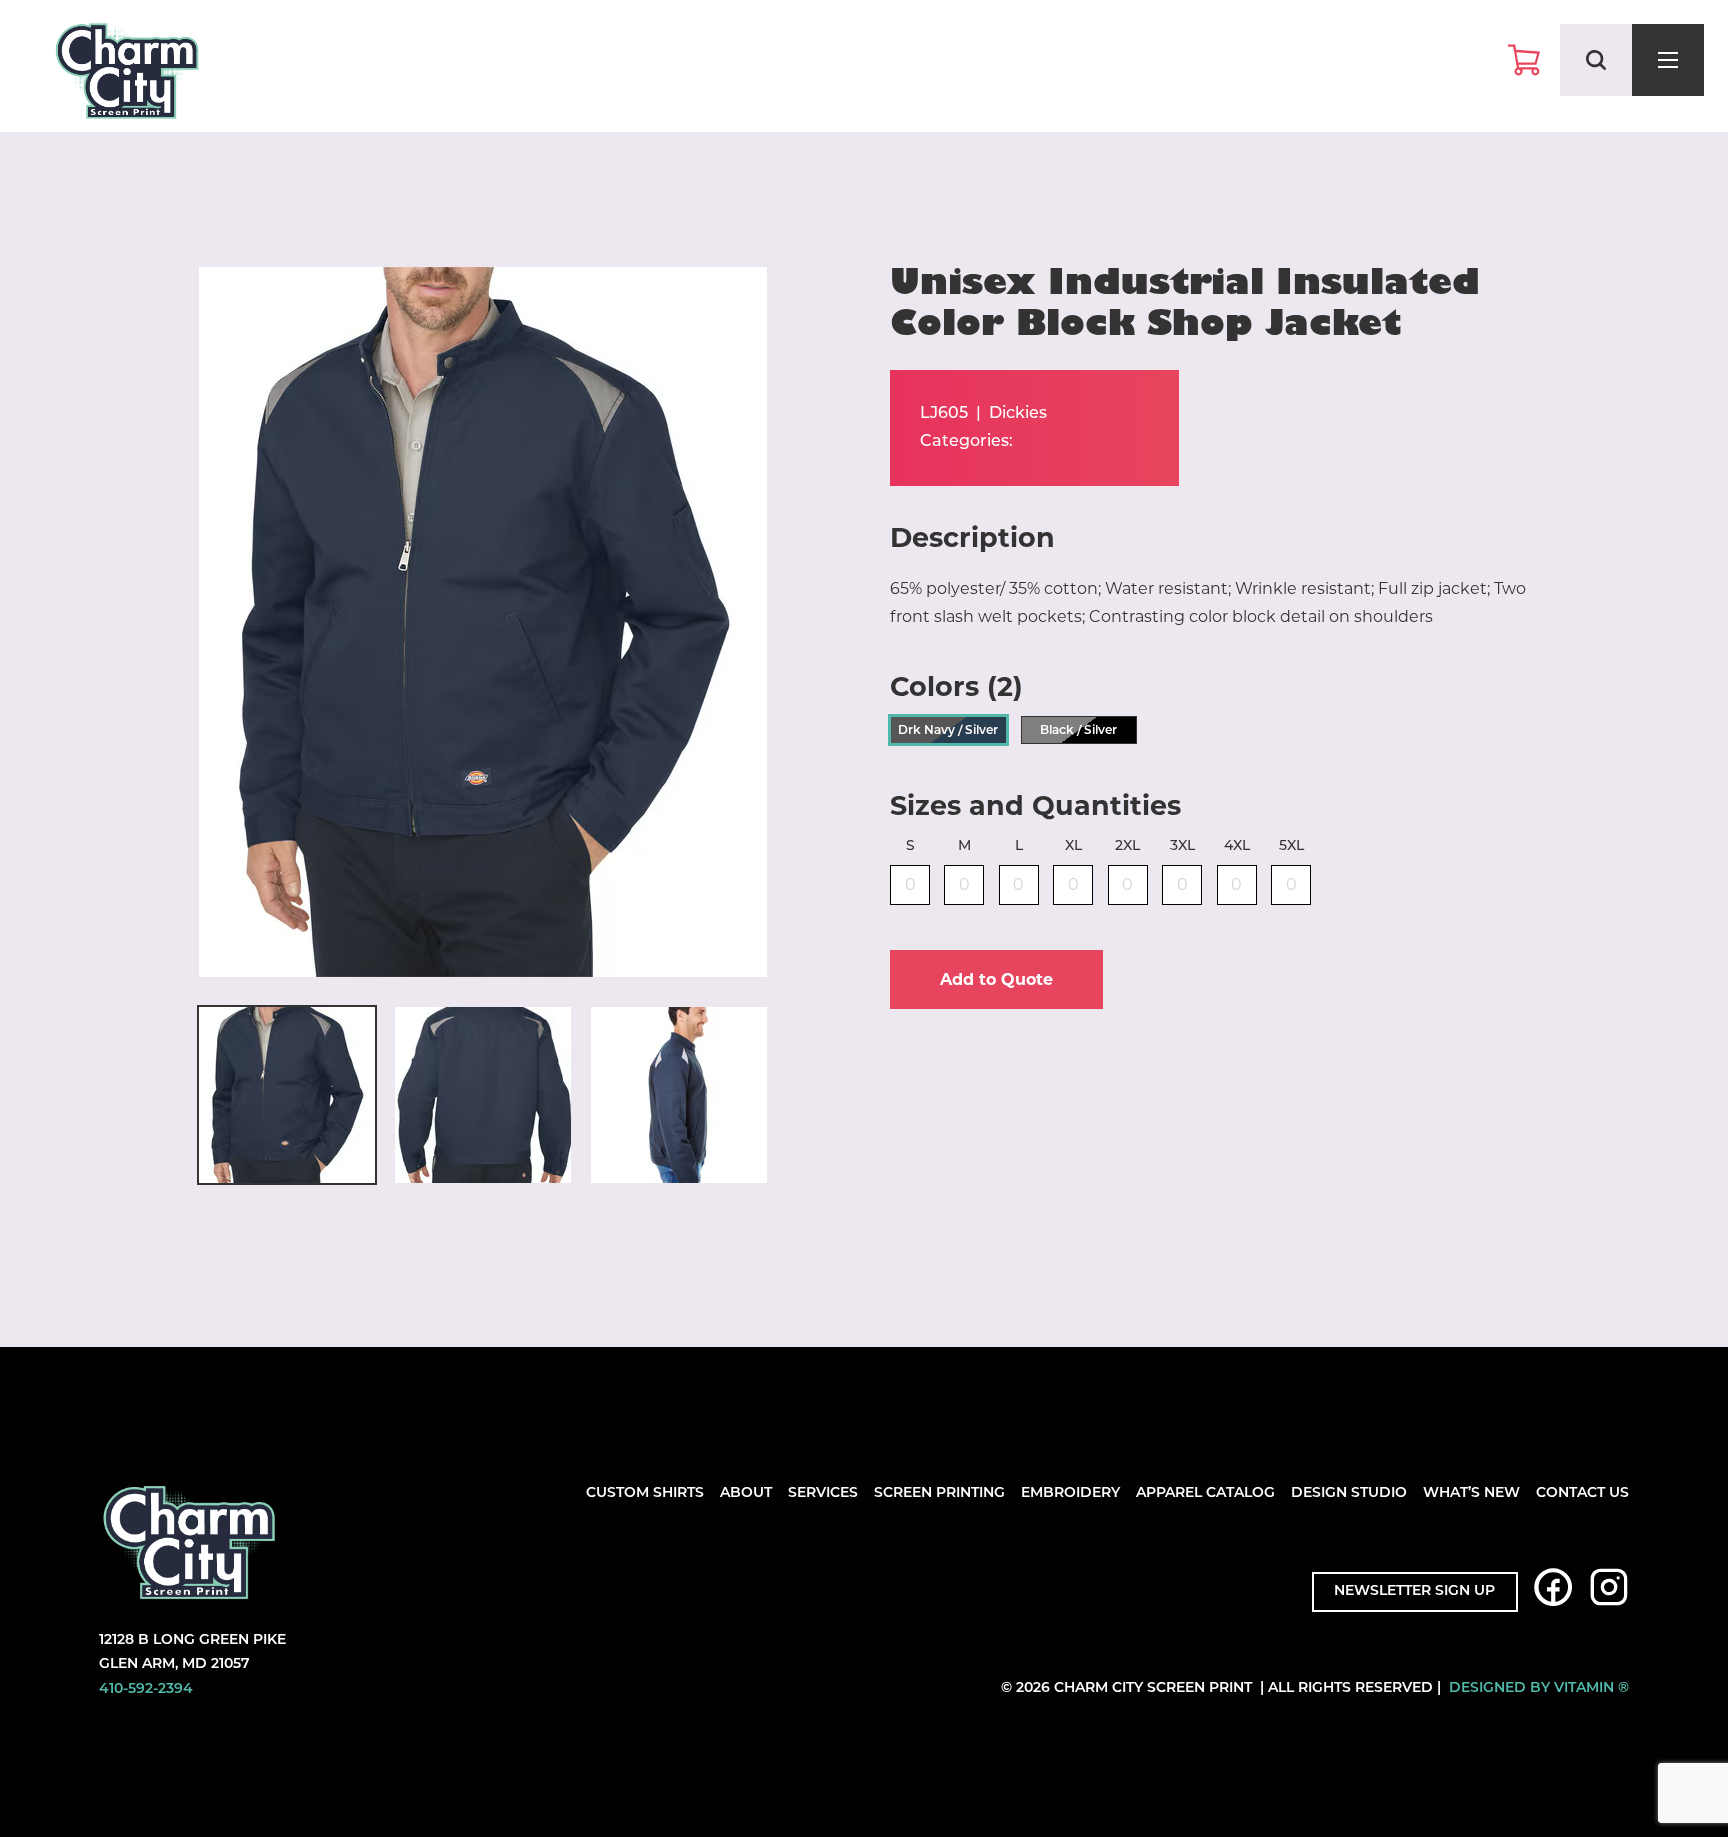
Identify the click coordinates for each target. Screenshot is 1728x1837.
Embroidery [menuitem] (1070, 1493)
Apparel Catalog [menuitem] (1205, 1493)
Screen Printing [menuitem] (939, 1493)
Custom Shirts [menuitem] (645, 1493)
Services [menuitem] (823, 1493)
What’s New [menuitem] (1471, 1493)
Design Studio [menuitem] (1349, 1493)
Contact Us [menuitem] (1582, 1493)
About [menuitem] (746, 1493)
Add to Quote (996, 979)
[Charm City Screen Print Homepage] (127, 75)
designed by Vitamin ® (1539, 1688)
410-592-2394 (146, 1689)
